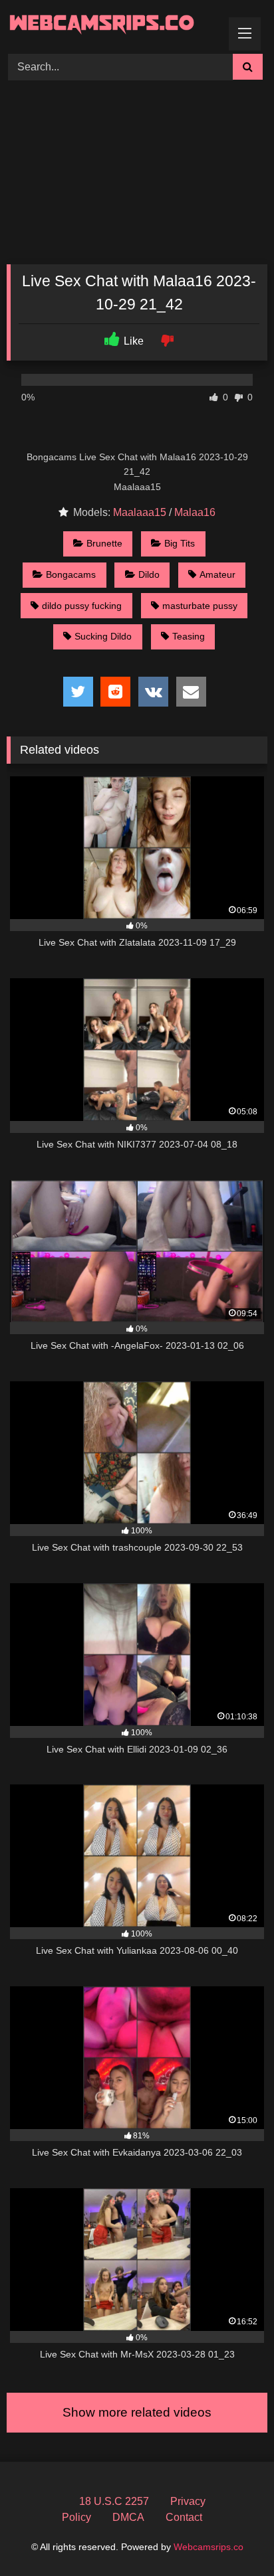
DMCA (128, 2517)
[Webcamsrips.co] (112, 25)
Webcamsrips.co (208, 2547)
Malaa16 (195, 512)
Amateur (217, 574)
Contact (184, 2517)
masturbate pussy (200, 606)
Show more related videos (137, 2412)
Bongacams (71, 574)
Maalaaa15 (140, 512)
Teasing (189, 636)
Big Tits (180, 543)
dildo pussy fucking (82, 606)
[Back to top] (233, 2536)
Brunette (104, 543)
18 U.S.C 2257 (114, 2501)
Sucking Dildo (103, 636)
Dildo (149, 574)
